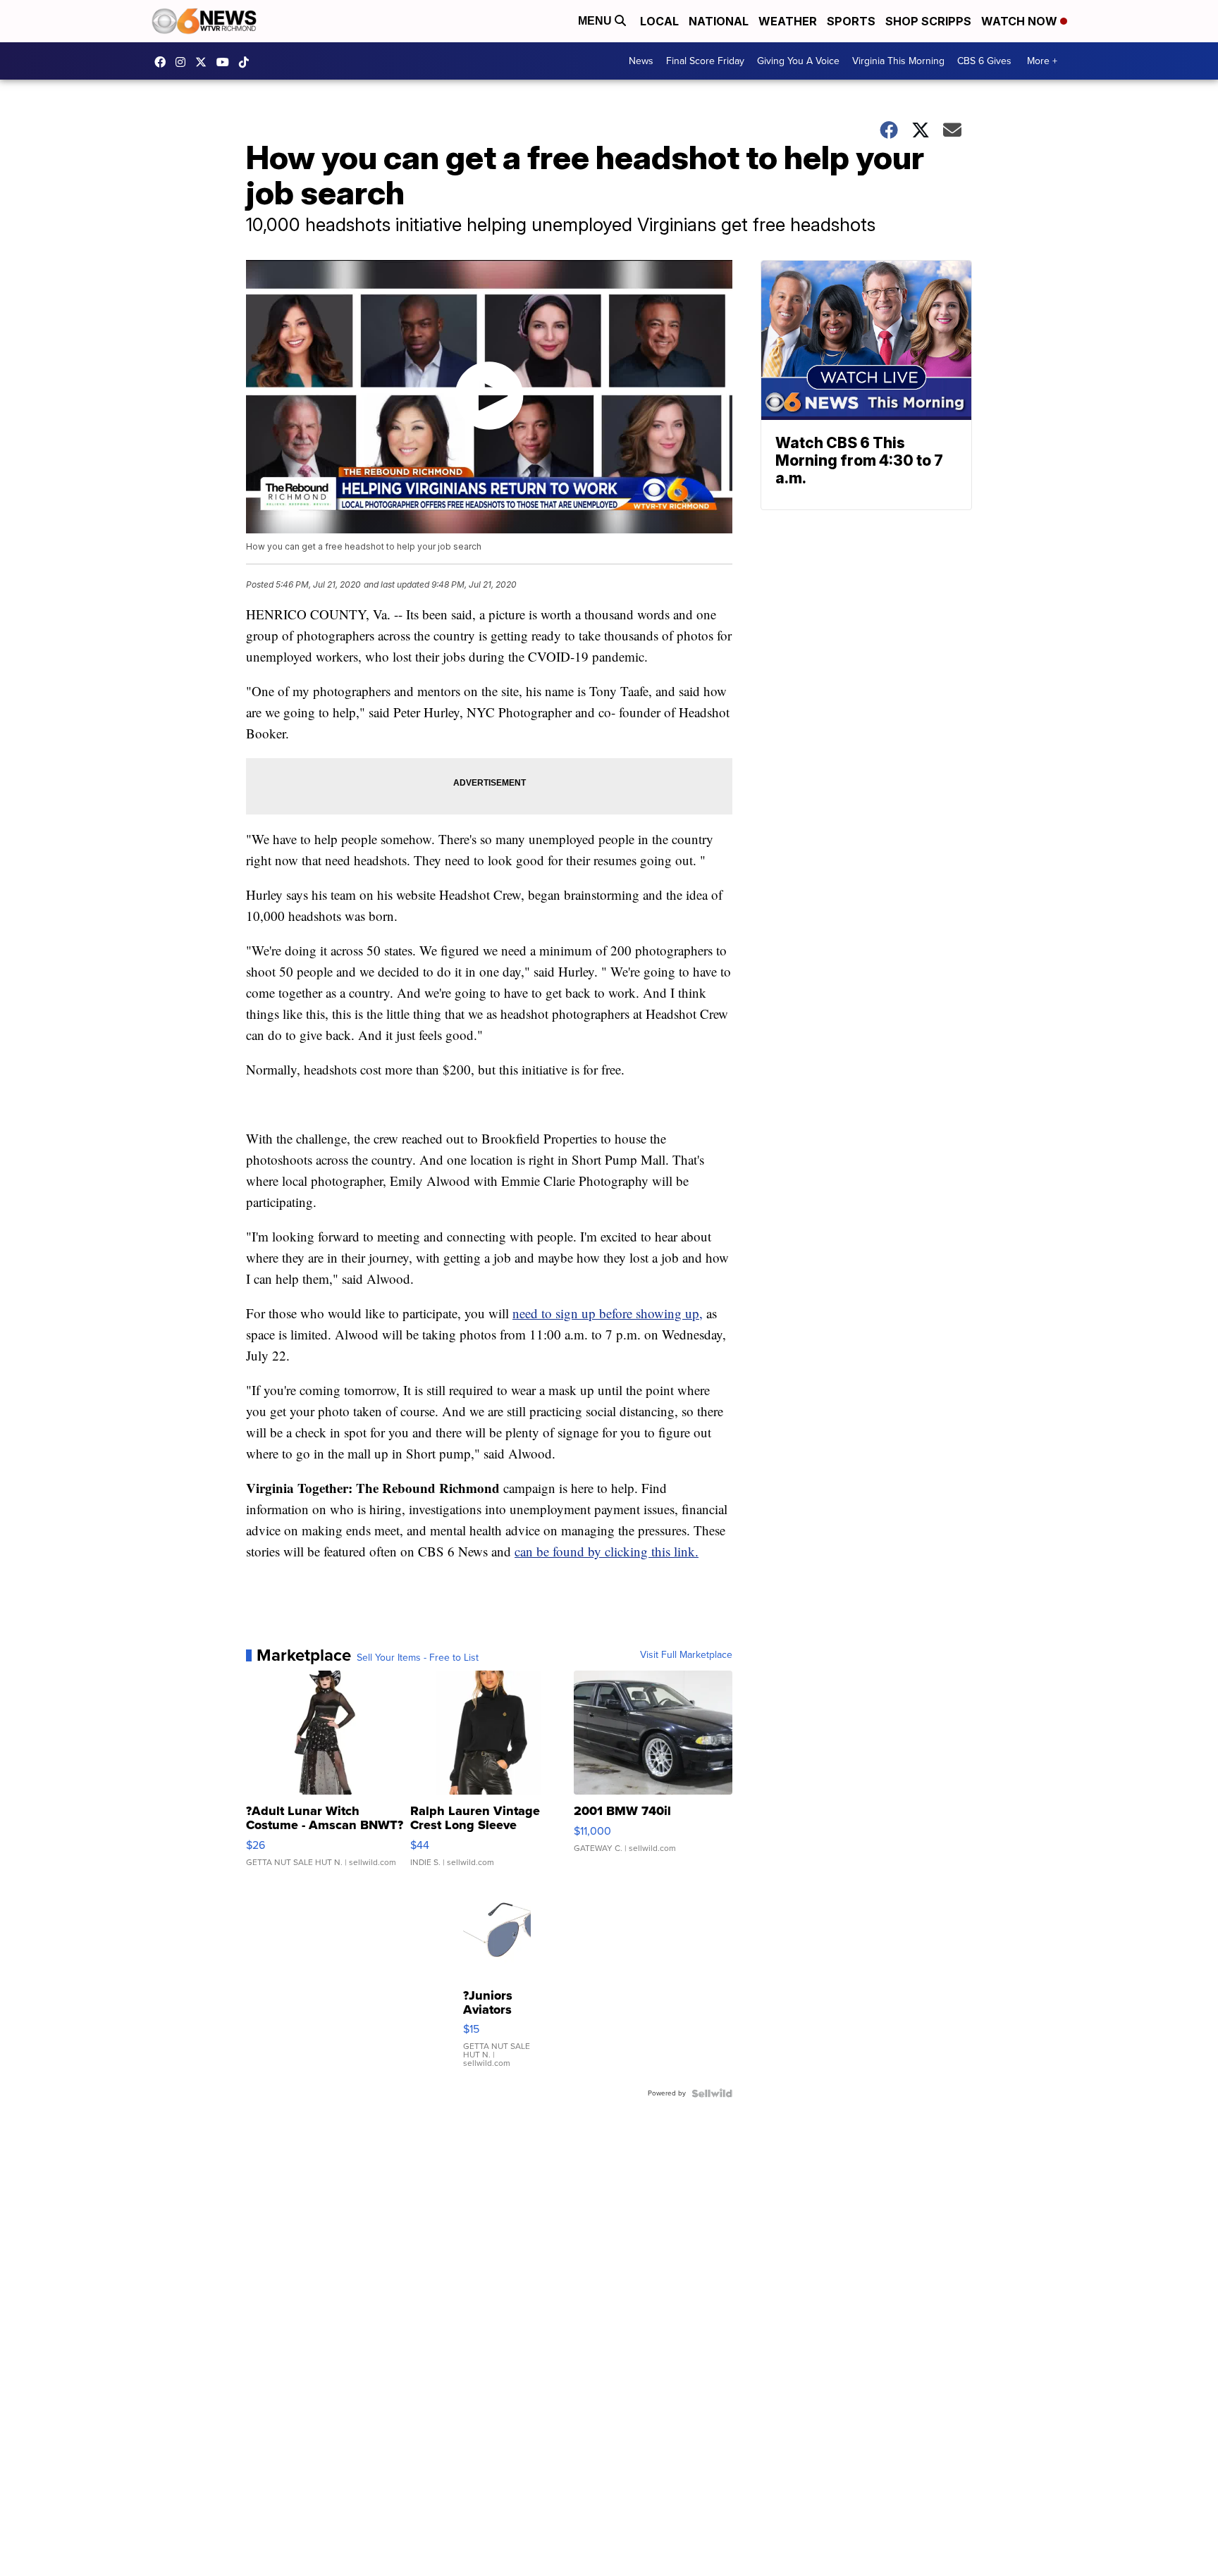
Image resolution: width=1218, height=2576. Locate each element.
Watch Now (1021, 21)
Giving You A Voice (798, 61)
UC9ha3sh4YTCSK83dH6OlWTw (226, 62)
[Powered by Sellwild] (712, 2093)
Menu (596, 21)
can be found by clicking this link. (607, 1551)
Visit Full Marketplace (686, 1655)
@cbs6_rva (247, 62)
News (641, 61)
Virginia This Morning (898, 61)
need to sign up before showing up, (608, 1313)
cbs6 (184, 62)
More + (1042, 61)
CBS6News (164, 62)
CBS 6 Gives (984, 61)
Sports (851, 21)
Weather (788, 21)
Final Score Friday (705, 61)
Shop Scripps (928, 21)
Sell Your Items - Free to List (418, 1658)
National (719, 21)
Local (659, 21)
